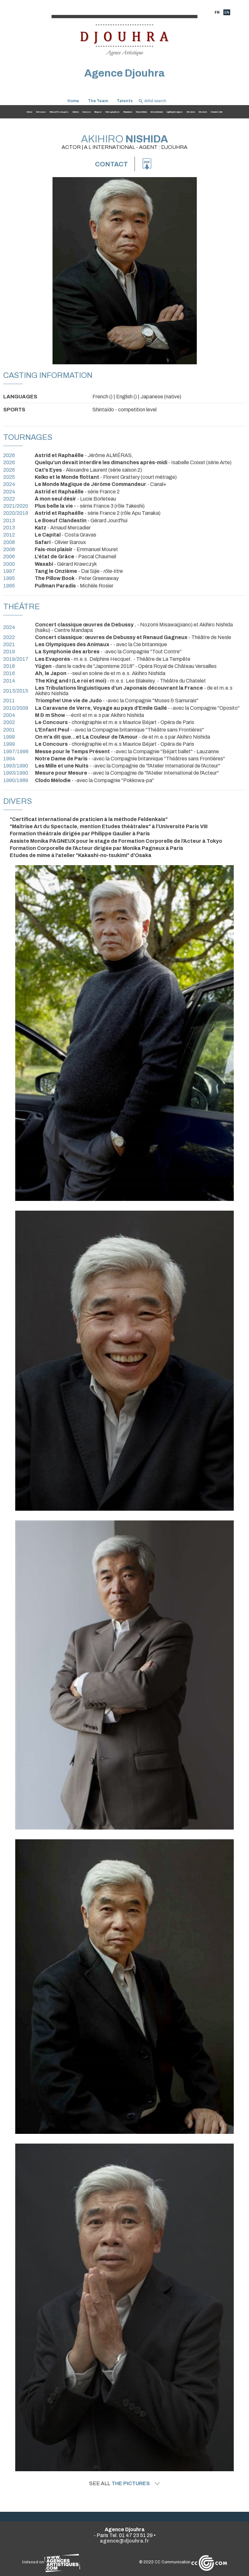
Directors (191, 112)
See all (119, 2484)
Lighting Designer (175, 112)
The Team (98, 101)
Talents (125, 101)
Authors (76, 112)
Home (73, 101)
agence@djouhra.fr (124, 2541)
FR (217, 12)
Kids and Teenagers (59, 112)
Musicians (128, 112)
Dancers (87, 112)
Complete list (217, 112)
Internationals (157, 112)
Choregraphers (112, 112)
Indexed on (33, 2562)
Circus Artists (141, 112)
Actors (29, 112)
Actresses (41, 112)
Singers (98, 112)
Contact (112, 164)
